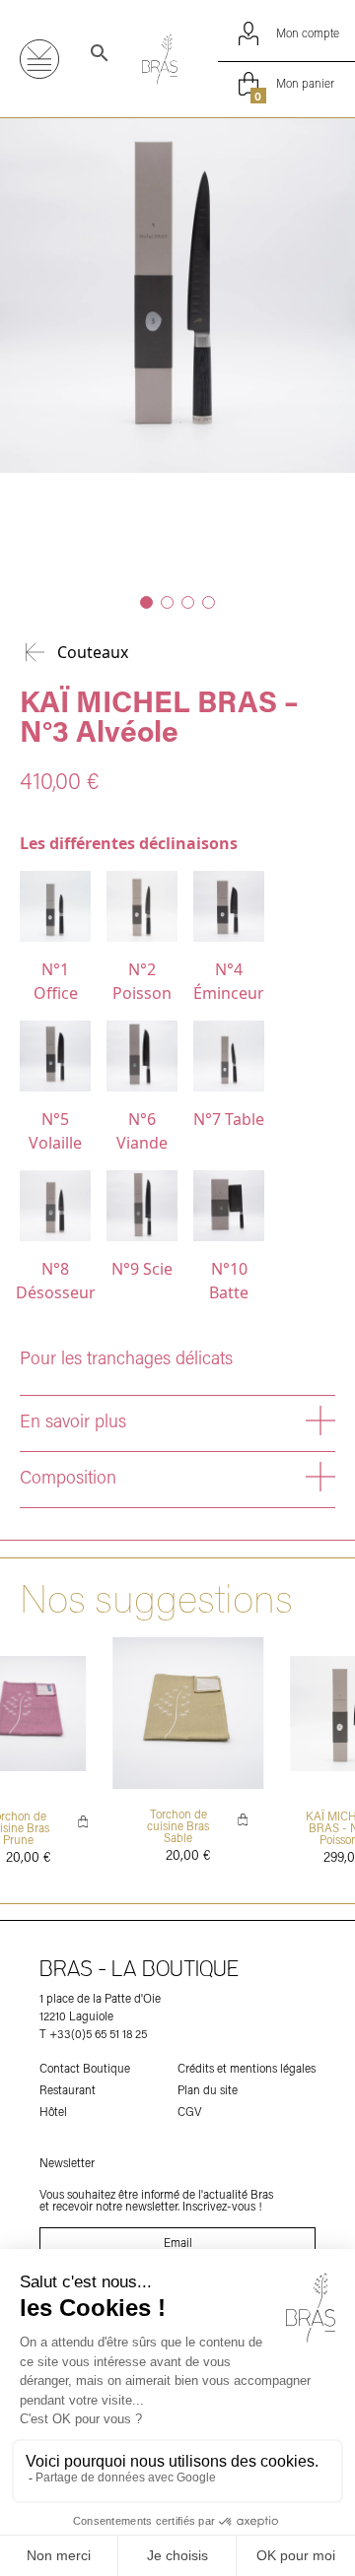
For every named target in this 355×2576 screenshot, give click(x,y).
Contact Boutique (85, 2069)
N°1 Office (56, 981)
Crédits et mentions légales (247, 2069)
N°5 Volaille (55, 1131)
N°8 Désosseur (55, 1281)
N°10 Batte (229, 1281)
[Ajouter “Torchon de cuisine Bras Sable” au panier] (244, 1819)
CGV (190, 2112)
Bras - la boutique (139, 1970)
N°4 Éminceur (229, 981)
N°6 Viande (142, 1131)
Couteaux (93, 652)
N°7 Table (229, 1119)
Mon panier (294, 86)
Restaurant (68, 2090)
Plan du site (208, 2090)
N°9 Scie (142, 1269)
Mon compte (306, 33)
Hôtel (53, 2112)
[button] (146, 602)
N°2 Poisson (142, 981)
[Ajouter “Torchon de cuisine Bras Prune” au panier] (83, 1821)
